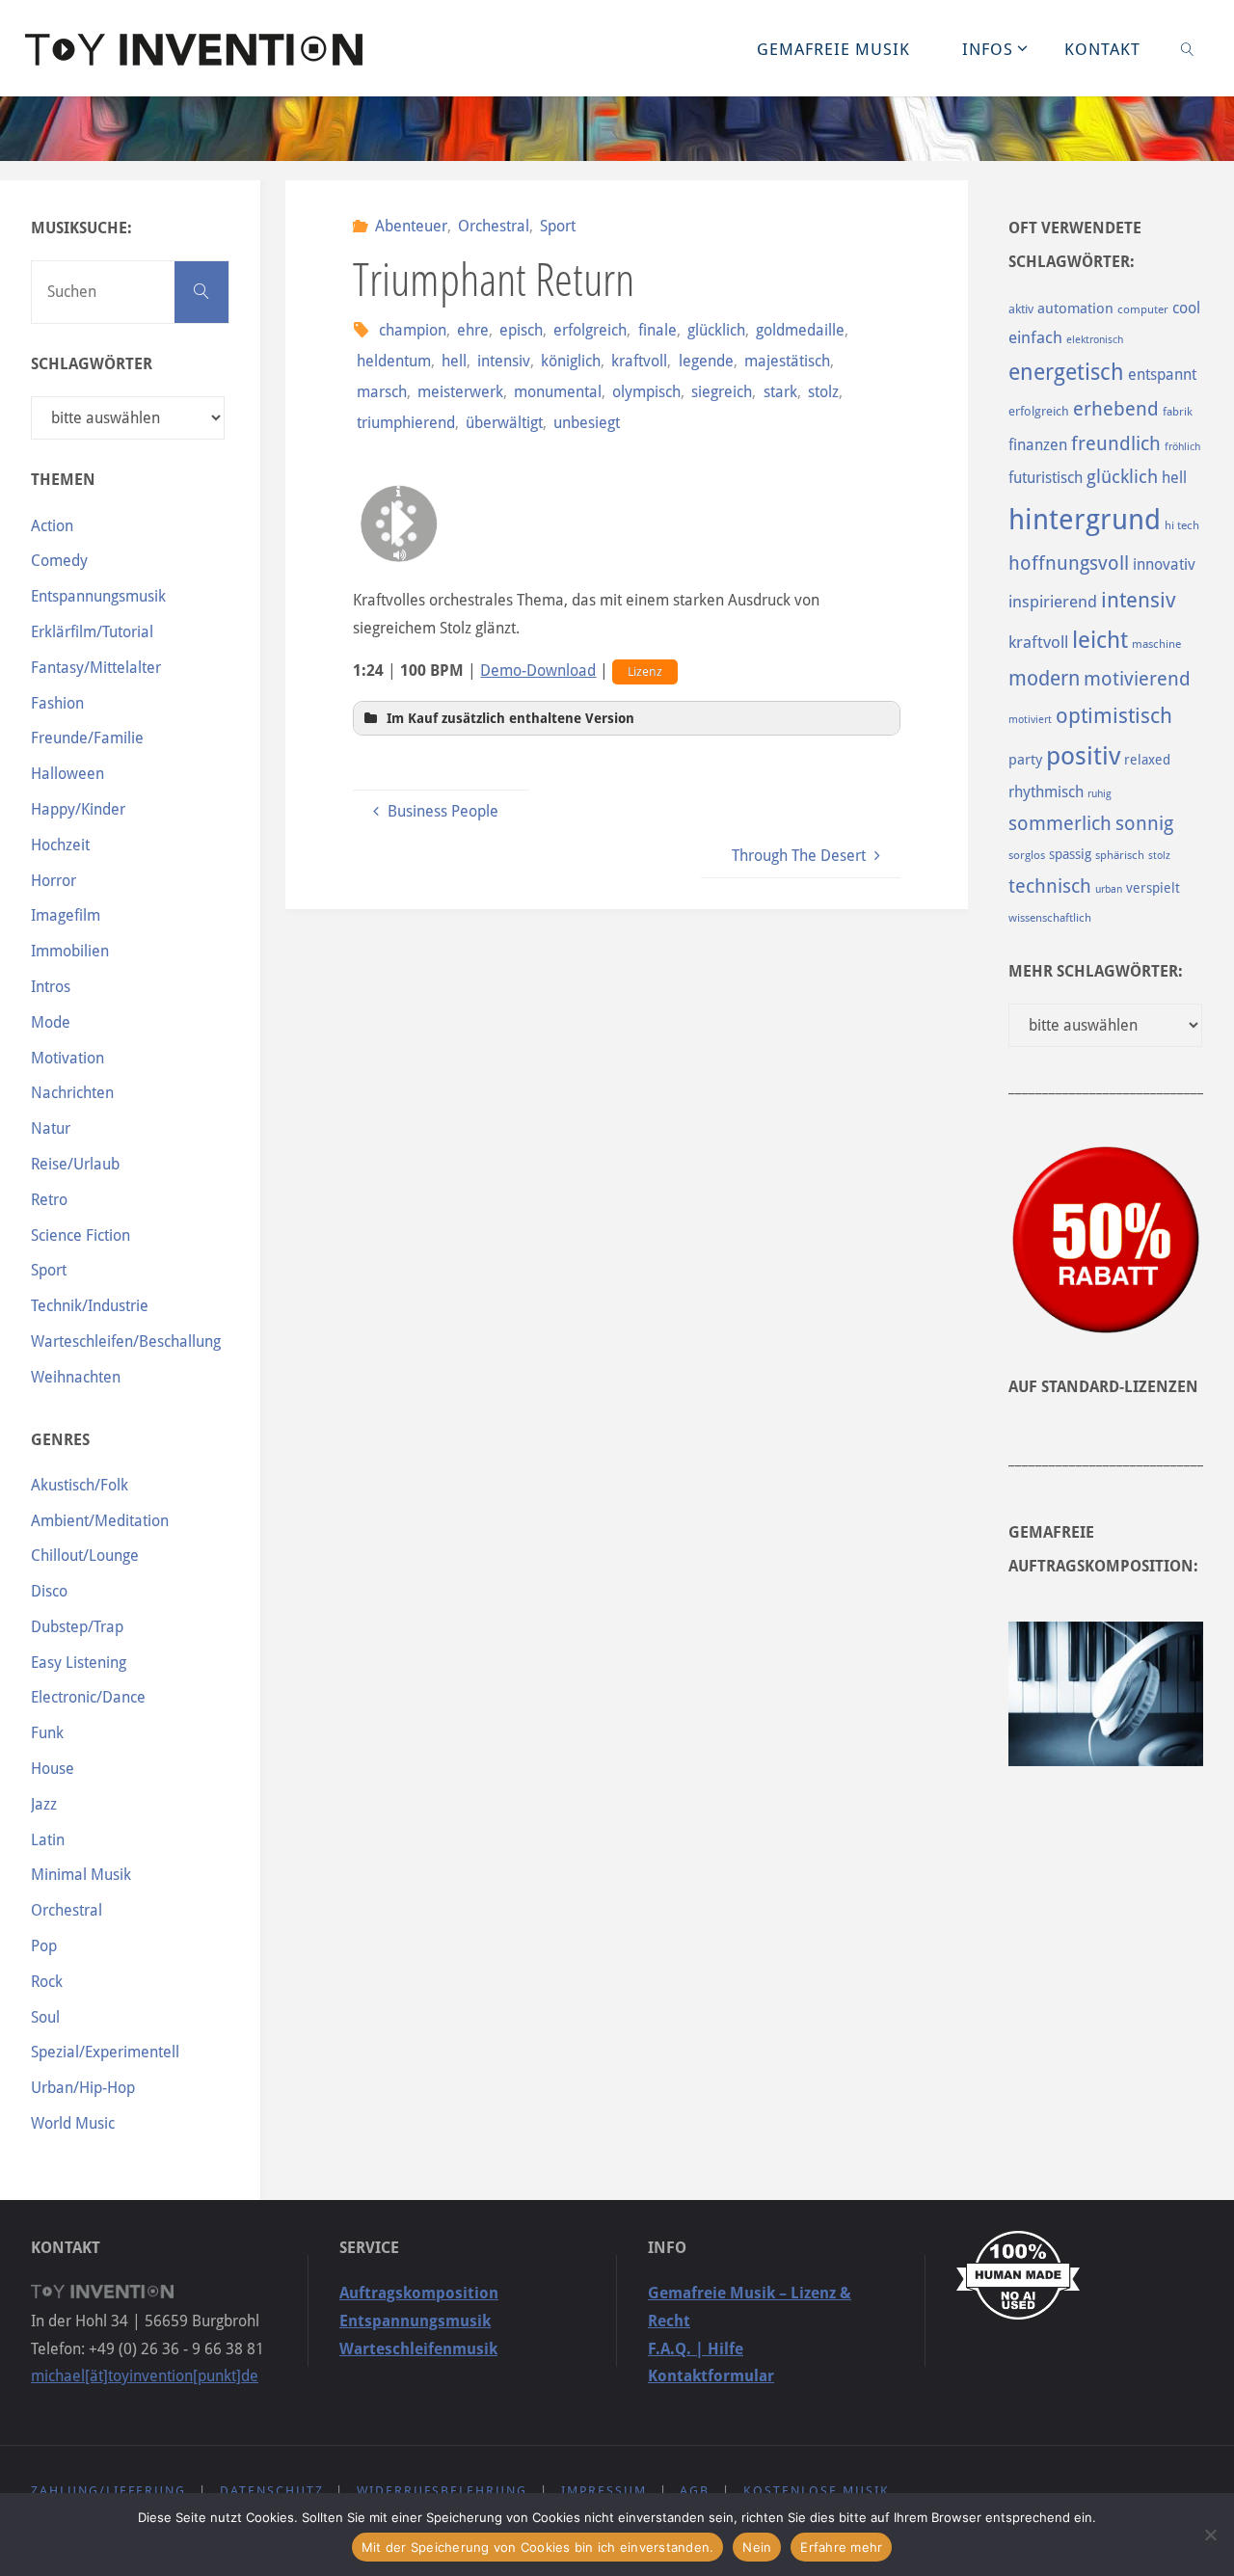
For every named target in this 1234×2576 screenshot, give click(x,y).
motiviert (1030, 720)
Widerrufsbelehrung (442, 2491)
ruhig (1100, 794)
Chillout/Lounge (85, 1556)
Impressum (604, 2491)
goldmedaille (800, 330)
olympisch (646, 392)
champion (413, 330)
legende (706, 361)
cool (1186, 308)
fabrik (1178, 412)
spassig (1070, 854)
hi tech (1182, 525)
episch (521, 330)
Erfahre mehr (841, 2547)
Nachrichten (72, 1093)
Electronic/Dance (88, 1697)
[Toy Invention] (194, 48)
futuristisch (1046, 478)
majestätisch (787, 361)
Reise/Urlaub (75, 1164)
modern (1044, 678)
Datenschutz (272, 2491)
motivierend (1137, 679)
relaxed (1147, 760)
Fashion (57, 703)
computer (1143, 309)
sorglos (1027, 855)
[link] (1188, 48)
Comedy (59, 561)
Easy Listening (79, 1663)
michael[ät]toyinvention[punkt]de (145, 2376)
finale (657, 330)
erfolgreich (590, 330)
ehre (473, 330)
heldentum (393, 361)
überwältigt (504, 423)
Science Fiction (80, 1235)
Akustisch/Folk (80, 1485)
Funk (47, 1733)
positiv (1083, 756)
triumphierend (405, 423)
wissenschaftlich (1050, 918)
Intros (51, 987)
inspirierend (1053, 602)
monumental (558, 392)
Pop (44, 1946)
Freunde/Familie (87, 738)
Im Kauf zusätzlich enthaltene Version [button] (510, 718)
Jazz (44, 1804)
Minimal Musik (81, 1875)
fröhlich (1182, 447)
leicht (1100, 640)
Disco (49, 1591)
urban (1109, 889)
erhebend (1116, 409)
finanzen (1038, 445)
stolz (823, 392)
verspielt (1153, 888)
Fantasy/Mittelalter (96, 668)
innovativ (1164, 564)
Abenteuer (411, 226)
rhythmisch (1046, 792)
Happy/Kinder (78, 809)
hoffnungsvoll (1069, 563)
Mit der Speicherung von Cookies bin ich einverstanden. (538, 2547)
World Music (73, 2123)
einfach (1035, 337)
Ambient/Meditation (100, 1521)
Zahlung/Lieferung (108, 2491)
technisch (1050, 886)
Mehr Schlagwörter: (1096, 971)
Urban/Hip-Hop (83, 2088)
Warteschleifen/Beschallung (126, 1342)
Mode (51, 1022)
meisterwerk (460, 392)
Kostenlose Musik (817, 2491)
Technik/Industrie (90, 1306)
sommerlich (1060, 824)
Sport (558, 226)
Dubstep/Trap (77, 1627)
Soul (45, 2017)
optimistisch (1114, 716)
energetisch (1066, 372)
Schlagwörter (92, 364)
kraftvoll (639, 361)
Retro (49, 1200)
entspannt (1162, 375)
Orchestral (494, 226)
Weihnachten (76, 1377)
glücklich (716, 330)
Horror (54, 881)
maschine (1156, 644)
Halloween (67, 774)
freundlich (1116, 444)
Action (52, 526)
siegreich (722, 392)
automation (1075, 309)
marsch (381, 392)
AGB (695, 2491)
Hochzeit (60, 845)
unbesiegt (587, 423)
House (53, 1769)
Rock (47, 1982)
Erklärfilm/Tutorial (92, 632)
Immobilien (70, 951)
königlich (571, 361)
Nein (757, 2547)
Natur (51, 1128)
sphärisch (1120, 855)
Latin (48, 1840)
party (1025, 760)
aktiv (1021, 309)
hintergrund (1085, 520)
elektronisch (1095, 340)
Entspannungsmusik (98, 596)
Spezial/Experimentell (105, 2052)
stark (780, 392)
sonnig (1144, 824)
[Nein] (1210, 2535)
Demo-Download (538, 671)
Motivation (67, 1058)
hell (454, 361)
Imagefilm (66, 915)
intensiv (504, 361)
